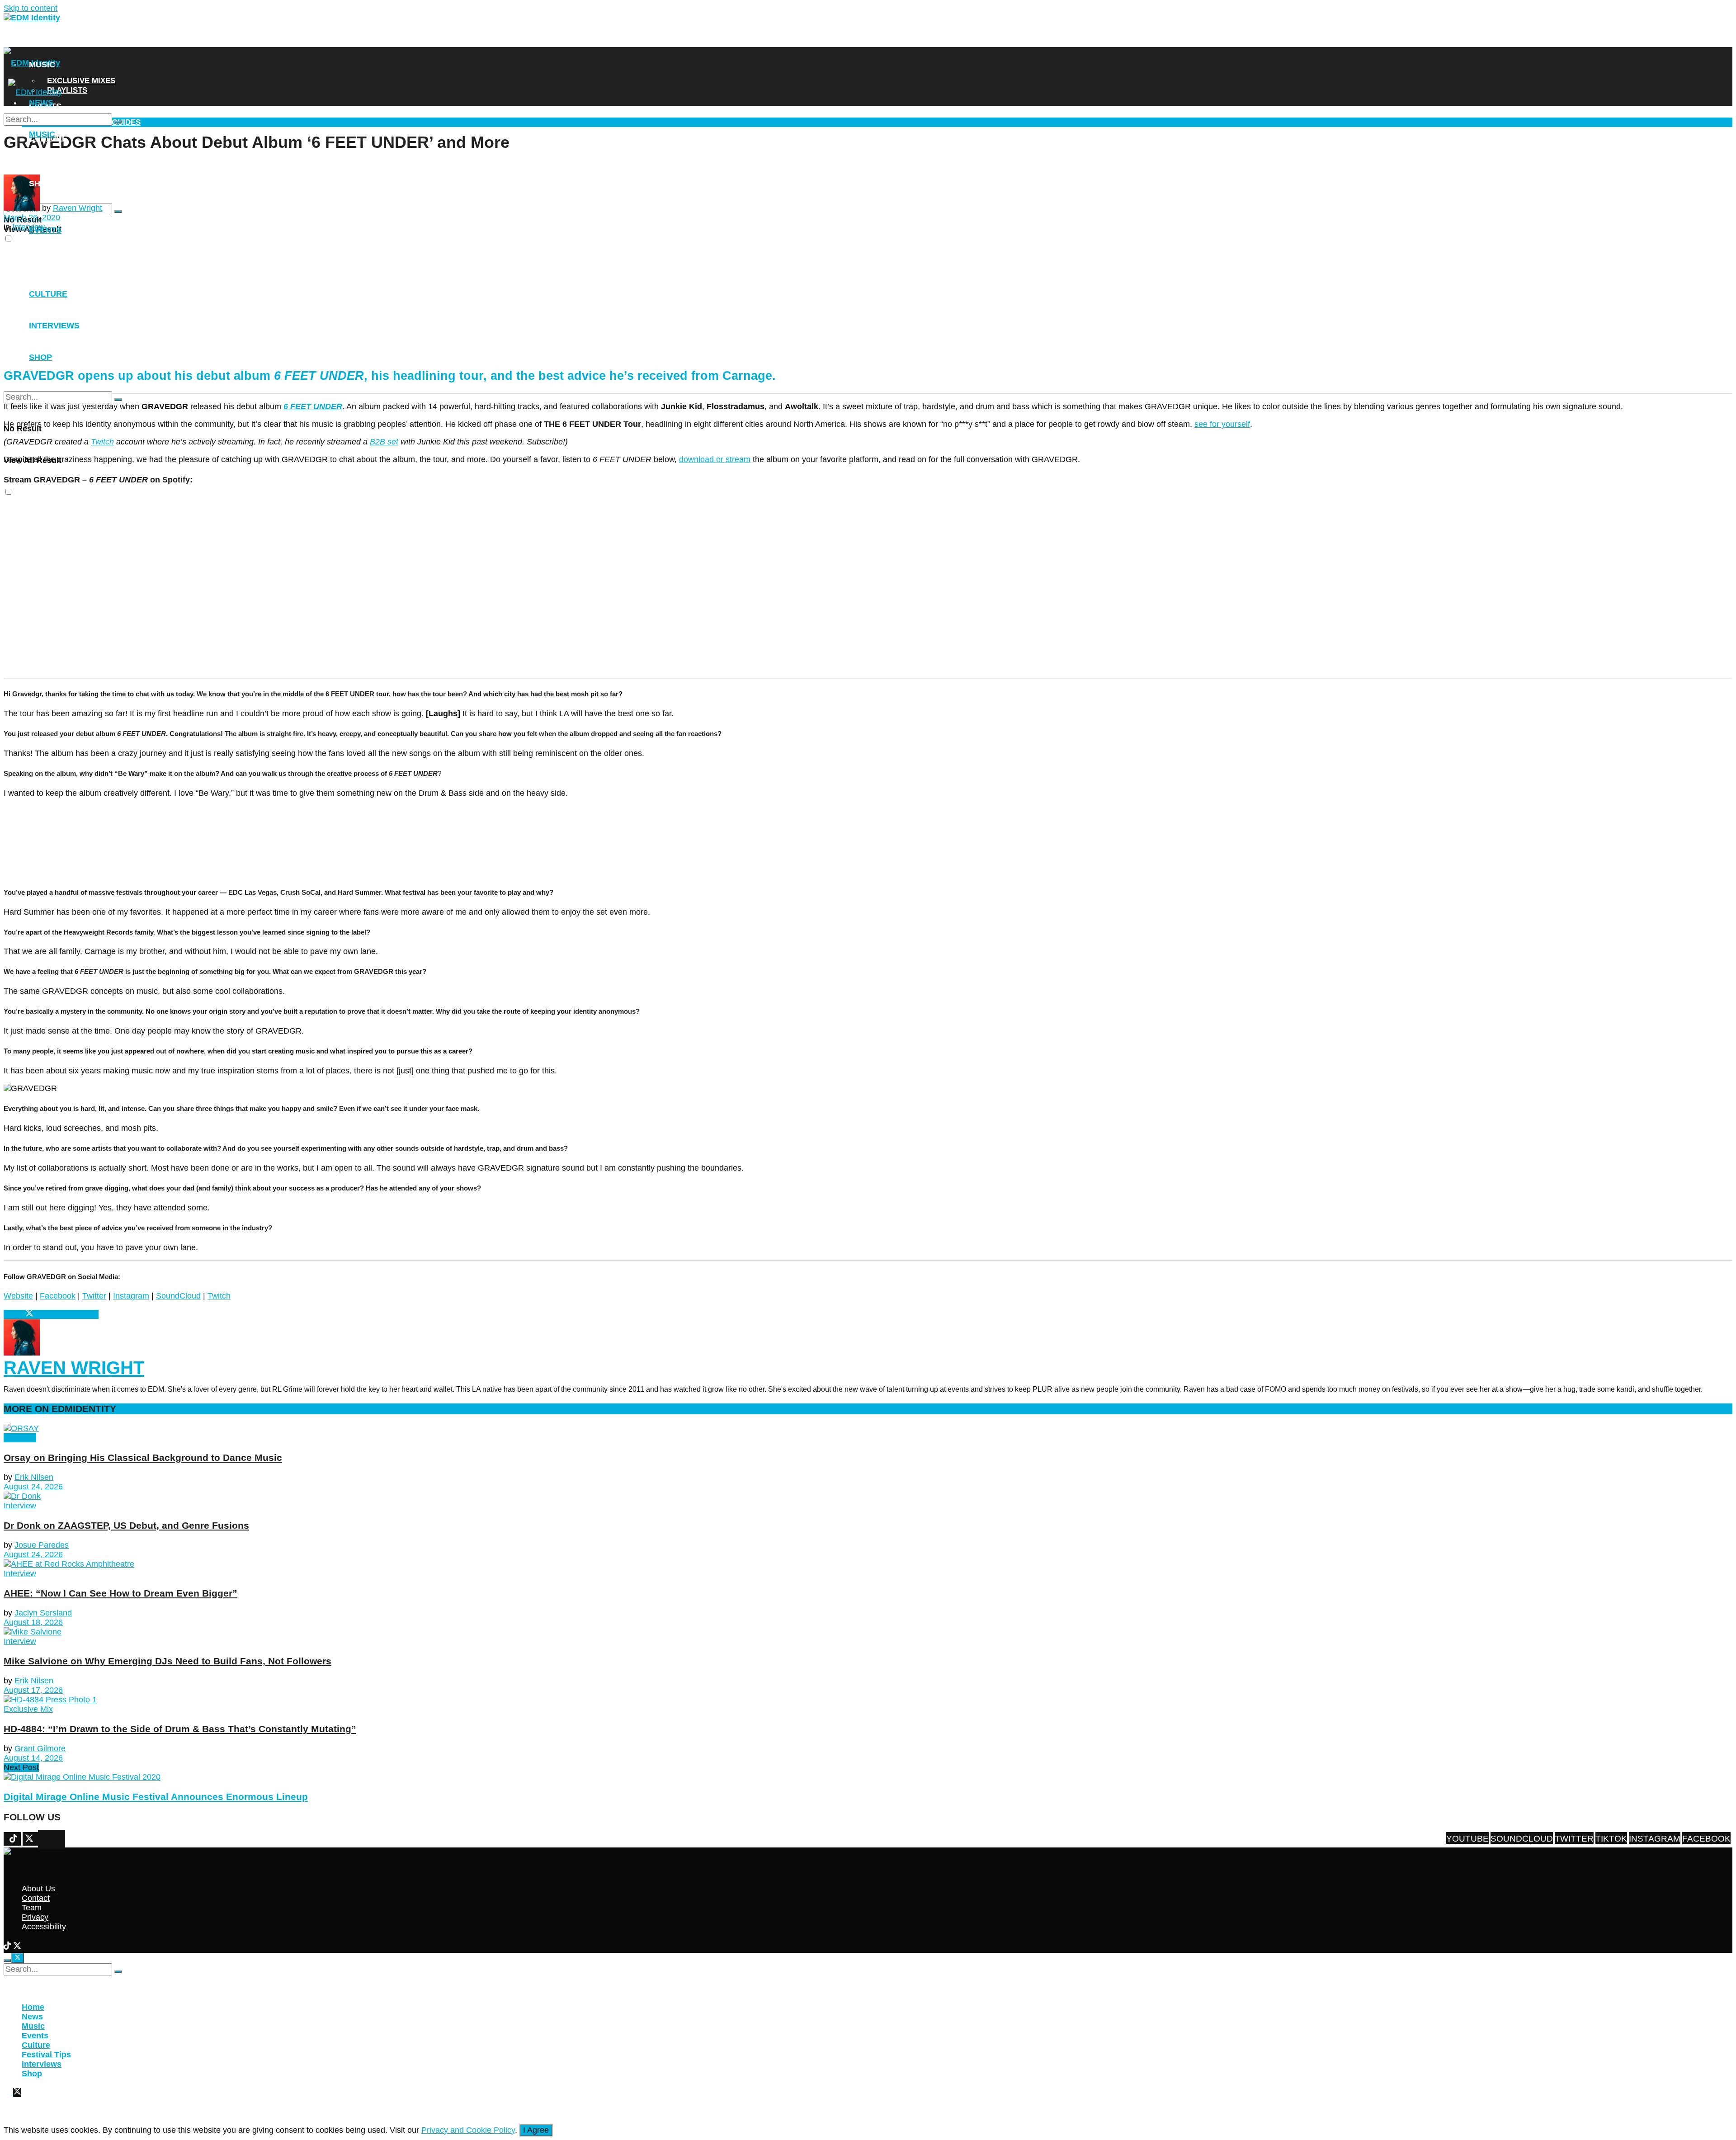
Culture (48, 294)
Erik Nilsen (34, 1477)
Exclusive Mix (28, 1709)
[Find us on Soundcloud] (58, 1840)
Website (18, 1296)
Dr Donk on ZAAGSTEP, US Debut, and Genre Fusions (126, 1525)
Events (45, 230)
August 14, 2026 (33, 1758)
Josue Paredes (42, 1545)
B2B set (384, 442)
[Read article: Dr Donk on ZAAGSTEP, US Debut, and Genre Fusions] (868, 1496)
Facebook (58, 1296)
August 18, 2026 (33, 1622)
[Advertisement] (276, 295)
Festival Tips (46, 2055)
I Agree (536, 2130)
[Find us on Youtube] (63, 1840)
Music (42, 65)
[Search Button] (118, 212)
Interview (20, 1438)
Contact (36, 1898)
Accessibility (44, 1927)
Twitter (94, 1296)
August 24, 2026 (33, 1487)
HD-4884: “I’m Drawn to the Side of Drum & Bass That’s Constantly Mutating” (180, 1729)
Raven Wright (78, 208)
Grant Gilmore (40, 1748)
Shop (40, 184)
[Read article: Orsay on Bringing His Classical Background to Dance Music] (868, 1429)
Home (33, 2007)
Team (32, 1908)
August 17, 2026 (33, 1690)
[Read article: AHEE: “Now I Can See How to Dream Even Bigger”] (868, 1564)
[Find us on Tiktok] (49, 1840)
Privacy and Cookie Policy (468, 2130)
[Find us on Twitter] (54, 1840)
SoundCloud (178, 1296)
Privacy (35, 1917)
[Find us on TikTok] (8, 1947)
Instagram (131, 1296)
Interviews (54, 161)
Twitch (219, 1296)
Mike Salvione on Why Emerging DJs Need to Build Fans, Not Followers (167, 1661)
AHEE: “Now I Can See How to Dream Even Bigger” (120, 1593)
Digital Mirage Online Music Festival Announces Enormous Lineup (156, 1797)
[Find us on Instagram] (45, 1840)
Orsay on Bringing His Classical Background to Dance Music (143, 1457)
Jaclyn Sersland (43, 1613)
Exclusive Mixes (81, 81)
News (41, 42)
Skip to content (31, 8)
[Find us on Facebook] (40, 1840)
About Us (38, 1889)
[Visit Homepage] (32, 18)
